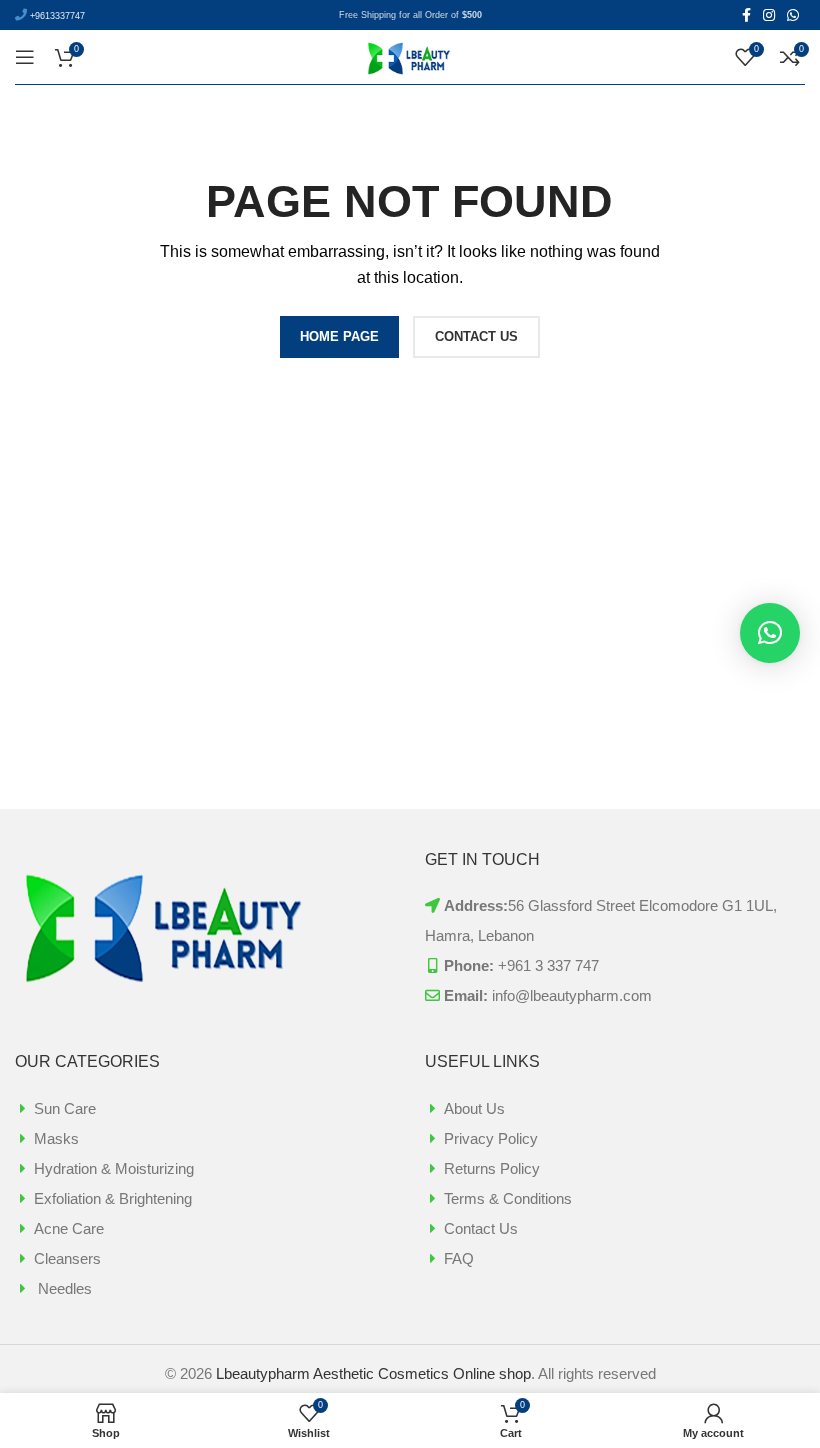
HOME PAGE (339, 336)
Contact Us (481, 1228)
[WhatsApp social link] (793, 15)
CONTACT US (476, 336)
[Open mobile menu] (25, 57)
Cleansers (67, 1258)
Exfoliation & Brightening (113, 1198)
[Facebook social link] (746, 15)
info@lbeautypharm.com (572, 995)
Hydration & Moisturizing (114, 1168)
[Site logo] (410, 55)
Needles (63, 1288)
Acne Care (69, 1228)
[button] (770, 633)
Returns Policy (492, 1168)
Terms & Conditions (508, 1198)
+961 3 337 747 (548, 965)
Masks (56, 1138)
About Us (474, 1108)
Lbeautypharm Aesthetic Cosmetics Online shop (373, 1373)
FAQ (459, 1258)
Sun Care (65, 1108)
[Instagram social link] (769, 15)
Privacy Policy (491, 1138)
